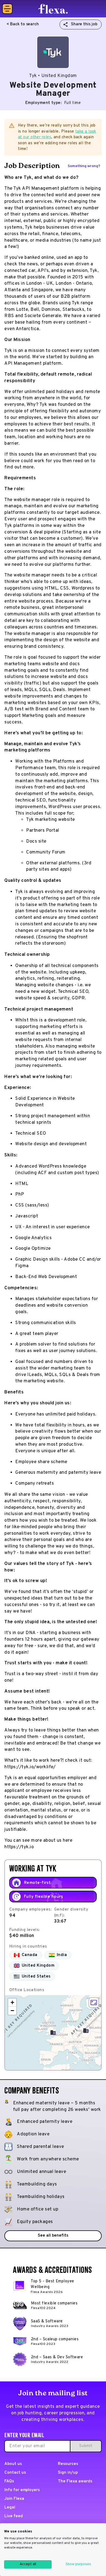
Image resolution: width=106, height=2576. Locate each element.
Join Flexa (14, 2499)
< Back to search (23, 24)
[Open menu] (7, 9)
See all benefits (53, 2236)
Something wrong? (84, 166)
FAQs (9, 2481)
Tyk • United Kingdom (53, 76)
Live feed (14, 2516)
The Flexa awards (75, 2481)
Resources (68, 2464)
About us (13, 2464)
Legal (10, 2508)
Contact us (15, 2473)
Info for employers (22, 2490)
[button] (53, 2032)
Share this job (84, 24)
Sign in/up (68, 2473)
